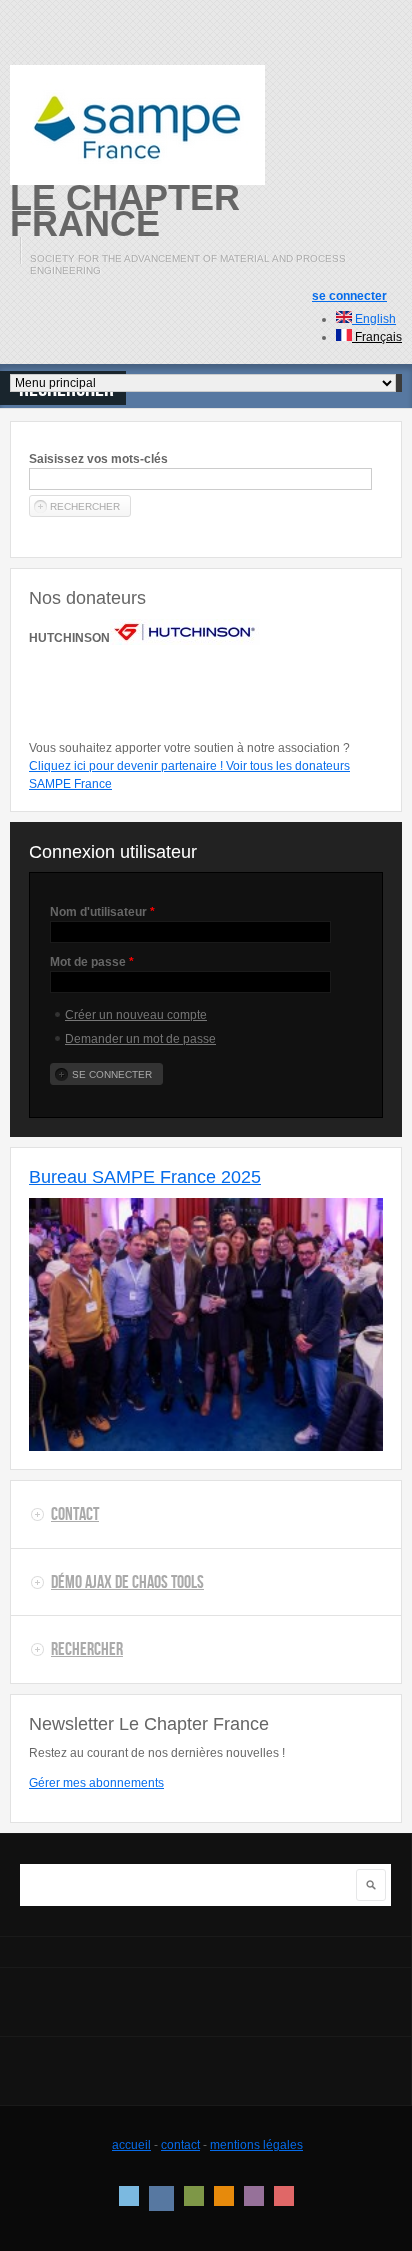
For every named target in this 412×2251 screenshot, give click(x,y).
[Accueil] (137, 125)
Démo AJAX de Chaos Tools (127, 1582)
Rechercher (87, 1649)
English (374, 319)
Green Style (194, 2196)
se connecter (349, 296)
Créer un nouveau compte (136, 1015)
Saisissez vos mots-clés (98, 459)
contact (180, 2145)
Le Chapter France (125, 210)
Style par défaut (129, 2196)
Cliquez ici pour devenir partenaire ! (127, 766)
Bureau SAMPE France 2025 (145, 1177)
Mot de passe (92, 962)
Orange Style (224, 2196)
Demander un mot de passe (140, 1039)
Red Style (284, 2196)
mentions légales (256, 2145)
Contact (75, 1514)
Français (377, 337)
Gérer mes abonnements (96, 1783)
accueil (131, 2145)
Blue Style (161, 2198)
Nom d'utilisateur (102, 912)
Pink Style (254, 2196)
